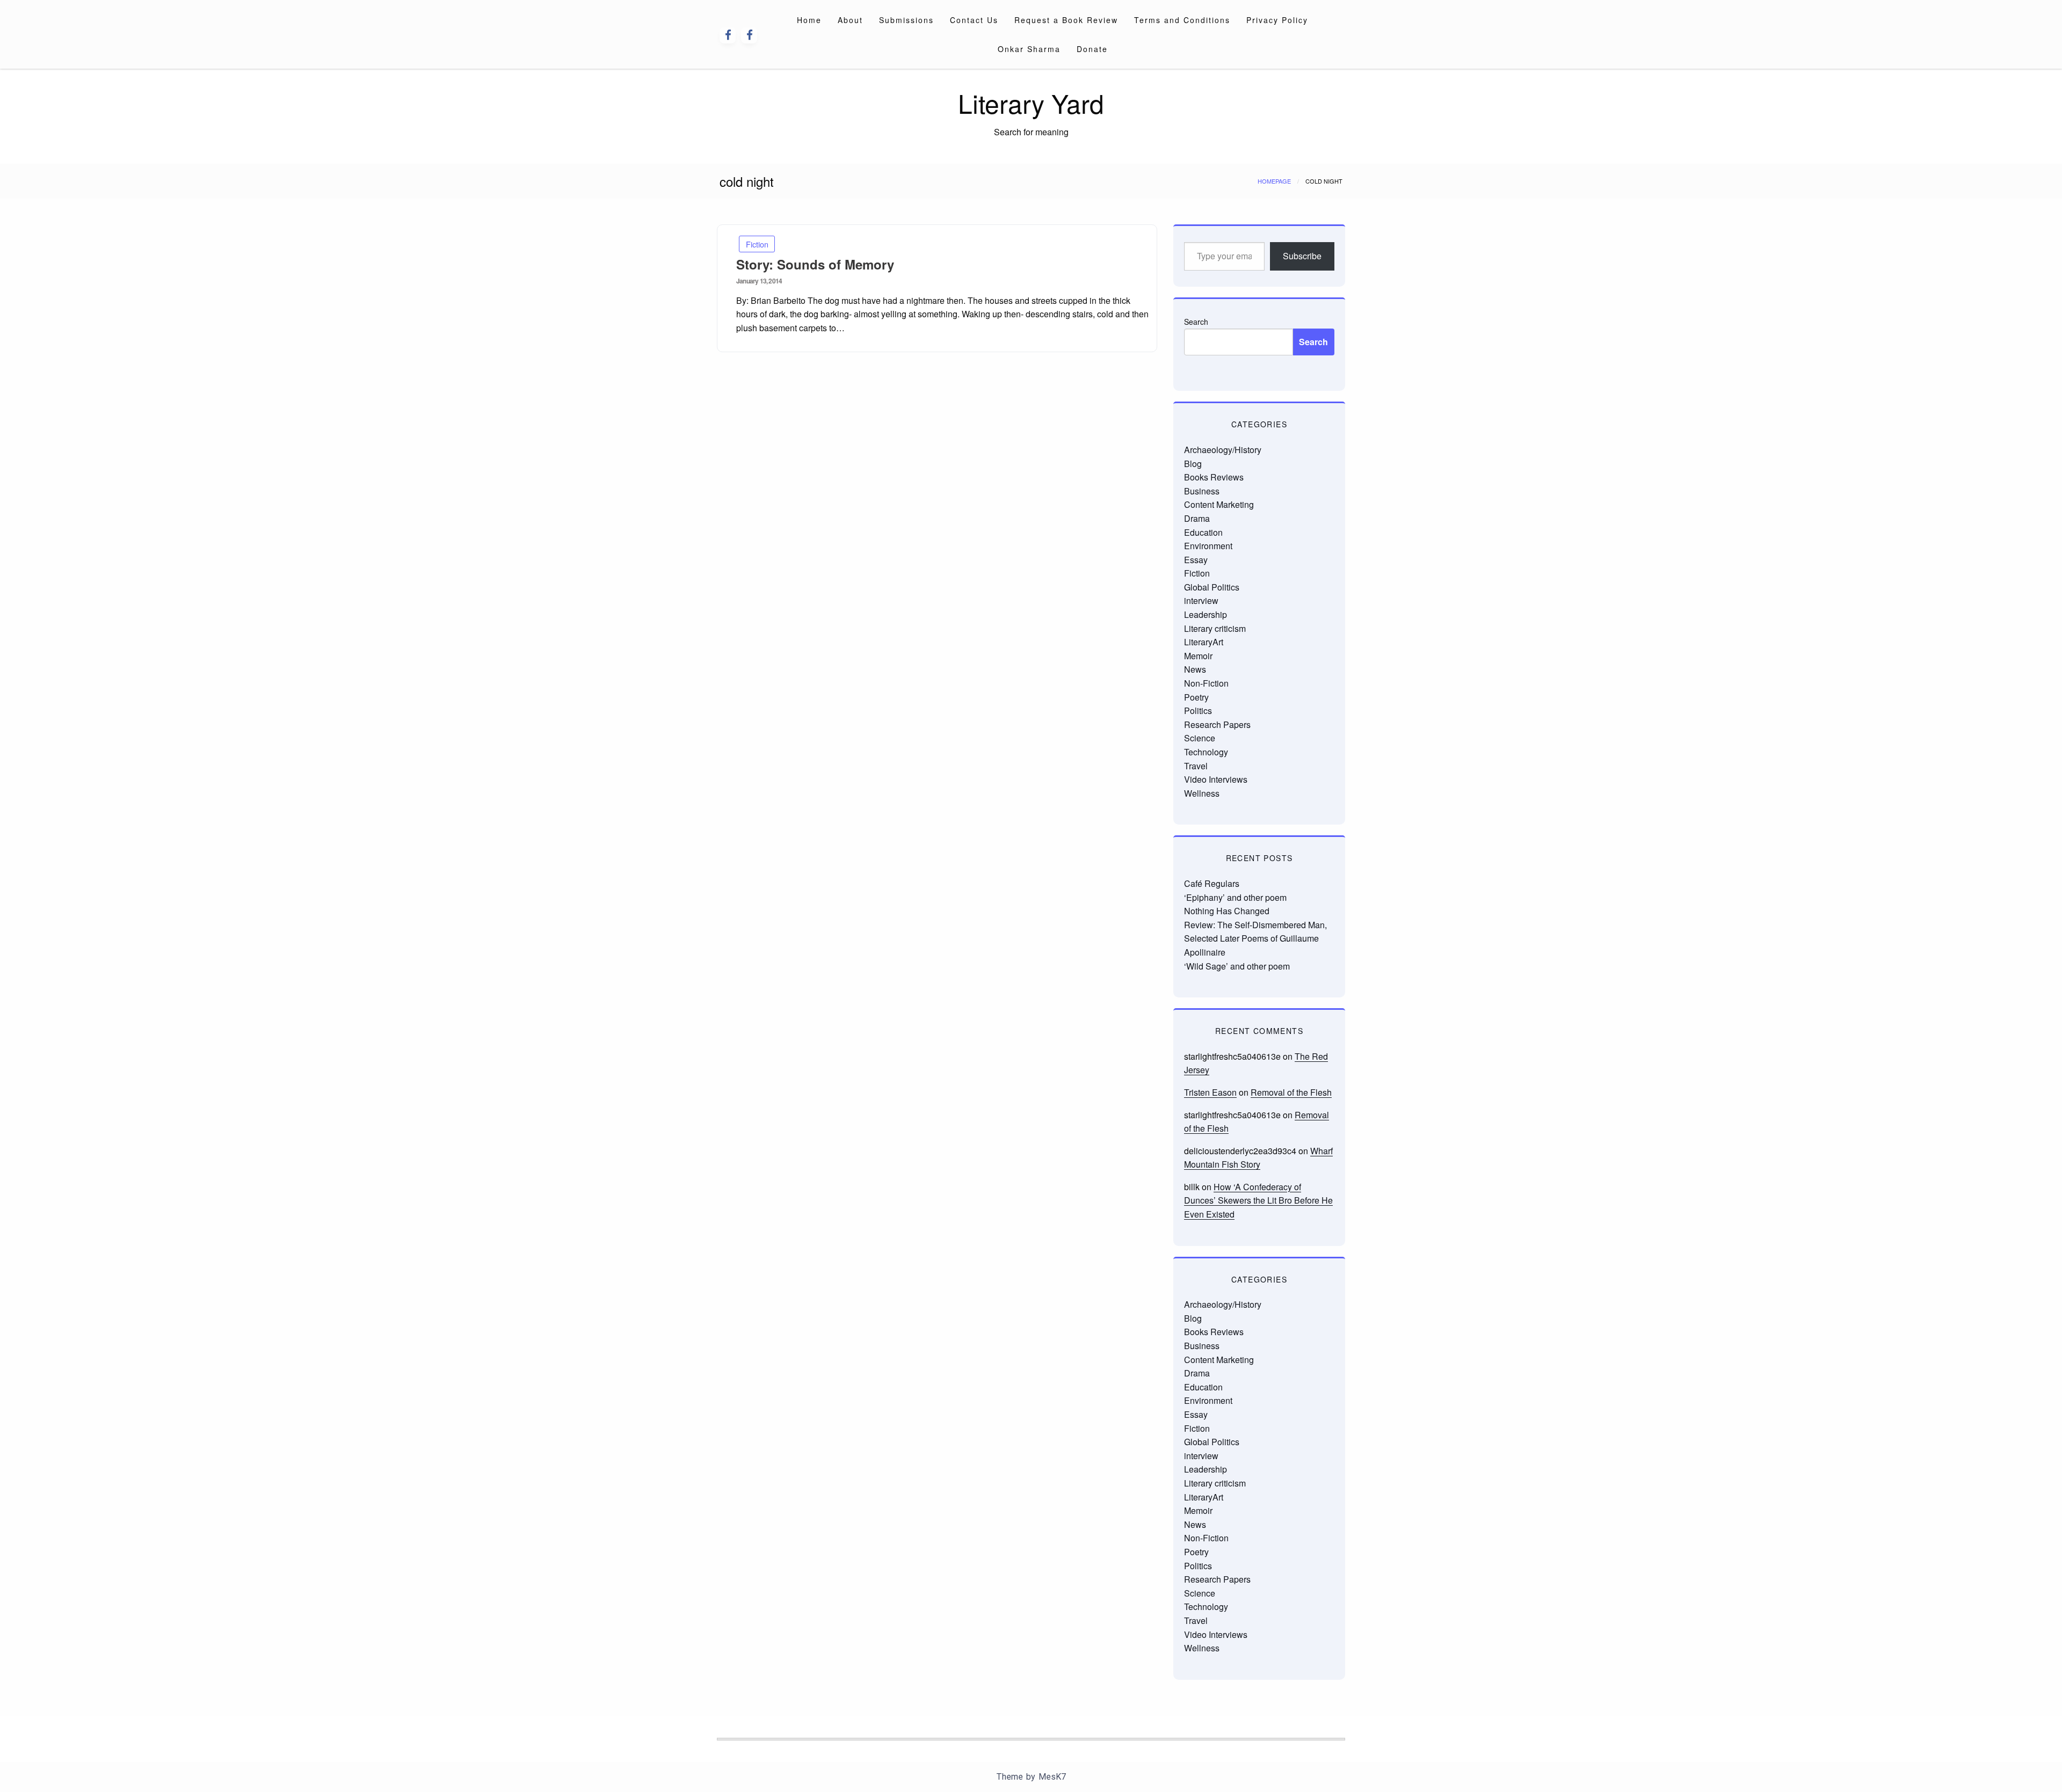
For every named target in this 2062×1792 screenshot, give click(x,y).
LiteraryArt (1204, 642)
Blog (1193, 464)
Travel (1196, 766)
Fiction (757, 244)
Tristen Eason (1210, 1092)
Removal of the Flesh (1291, 1092)
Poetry (1196, 697)
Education (1203, 532)
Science (1200, 738)
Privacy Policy (1277, 20)
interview (1201, 600)
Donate (1092, 49)
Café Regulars (1212, 883)
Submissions (906, 20)
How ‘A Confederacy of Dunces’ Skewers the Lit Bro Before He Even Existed (1258, 1200)
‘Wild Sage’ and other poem (1237, 966)
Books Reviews (1214, 477)
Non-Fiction (1206, 683)
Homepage (1274, 181)
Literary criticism (1215, 628)
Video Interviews (1216, 779)
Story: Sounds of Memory (815, 264)
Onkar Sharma (1029, 49)
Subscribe (1302, 256)
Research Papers (1217, 724)
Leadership (1206, 614)
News (1195, 669)
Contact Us (974, 20)
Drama (1197, 518)
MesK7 (1052, 1777)
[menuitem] (809, 20)
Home (809, 20)
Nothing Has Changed (1227, 911)
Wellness (1202, 793)
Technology (1206, 752)
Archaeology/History (1223, 450)
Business (1202, 491)
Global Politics (1212, 587)
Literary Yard (1031, 103)
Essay (1196, 560)
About (850, 20)
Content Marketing (1219, 504)
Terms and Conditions (1182, 20)
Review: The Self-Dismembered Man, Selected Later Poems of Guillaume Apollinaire (1255, 938)
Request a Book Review (1066, 20)
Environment (1208, 546)
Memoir (1198, 656)
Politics (1198, 711)
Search (1196, 322)
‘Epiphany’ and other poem (1235, 897)
